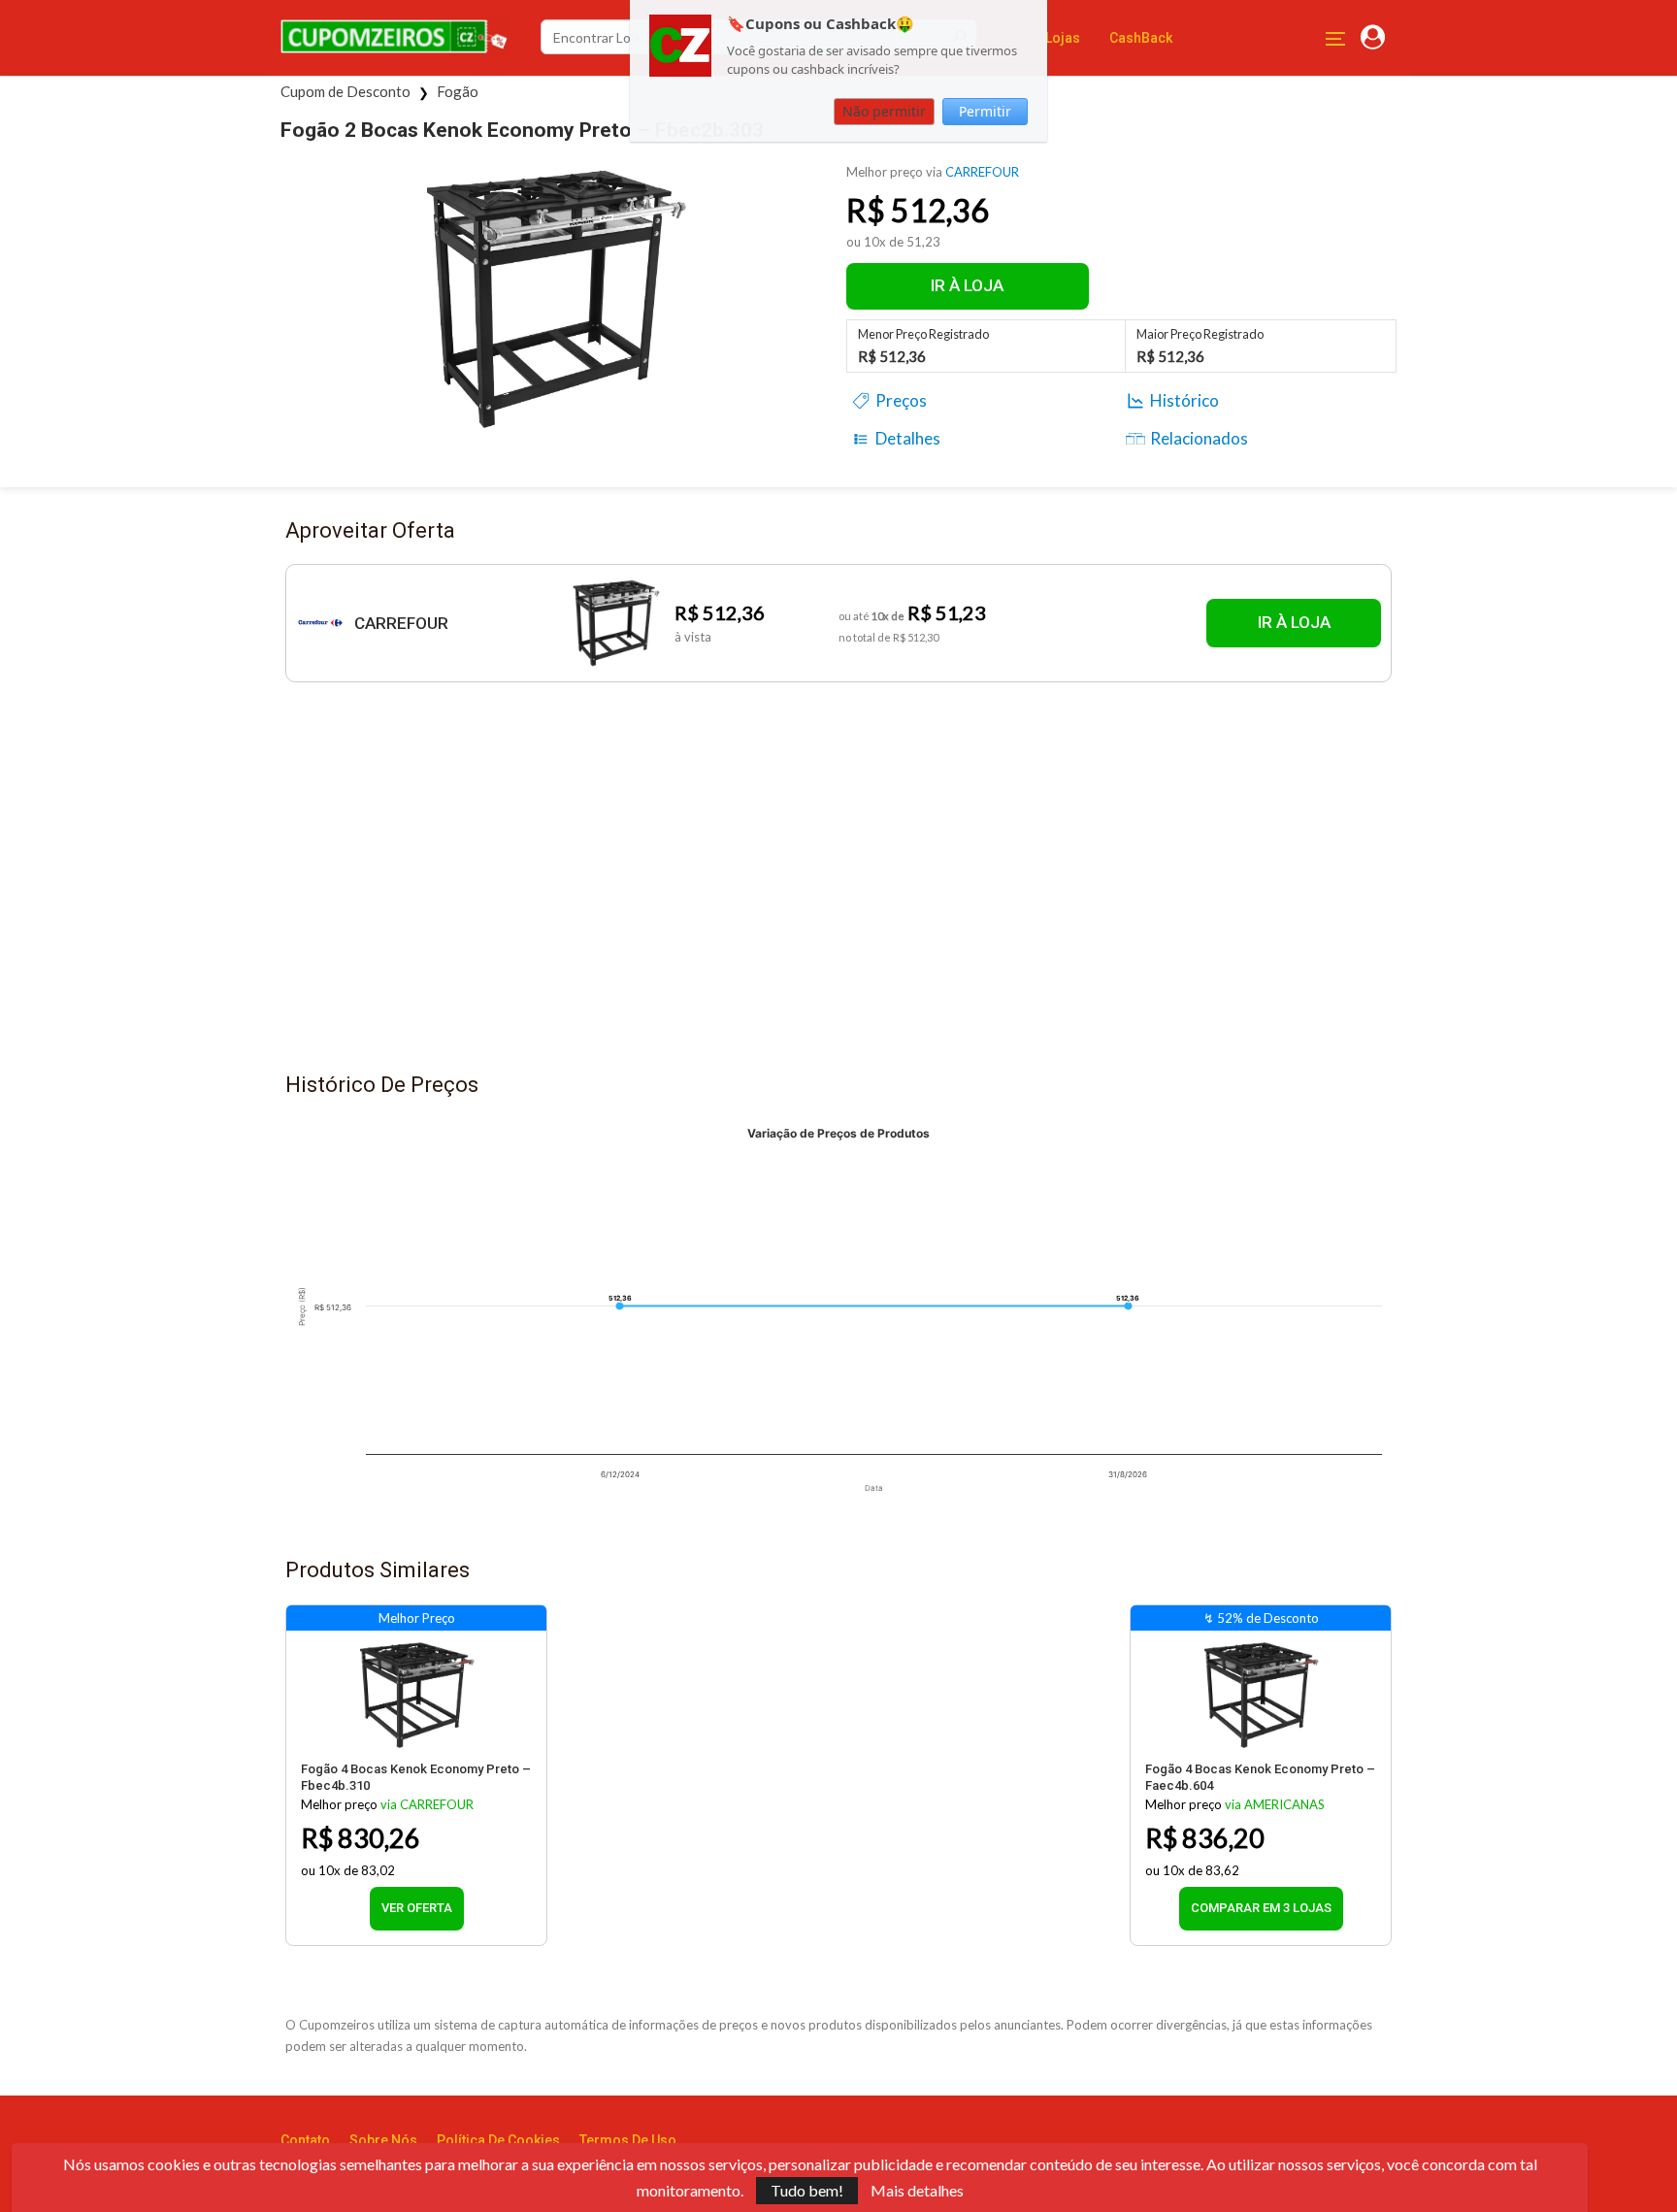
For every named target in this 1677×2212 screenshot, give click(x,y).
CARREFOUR (982, 172)
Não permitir (884, 111)
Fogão (458, 91)
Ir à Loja (967, 285)
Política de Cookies (498, 2140)
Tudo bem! (807, 2190)
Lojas (1063, 38)
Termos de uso (628, 2140)
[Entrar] (1373, 38)
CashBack (1141, 38)
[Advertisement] (838, 886)
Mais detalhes (917, 2191)
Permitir (985, 111)
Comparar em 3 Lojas (1261, 1908)
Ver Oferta (417, 1908)
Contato (305, 2140)
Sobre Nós (383, 2140)
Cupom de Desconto (345, 91)
